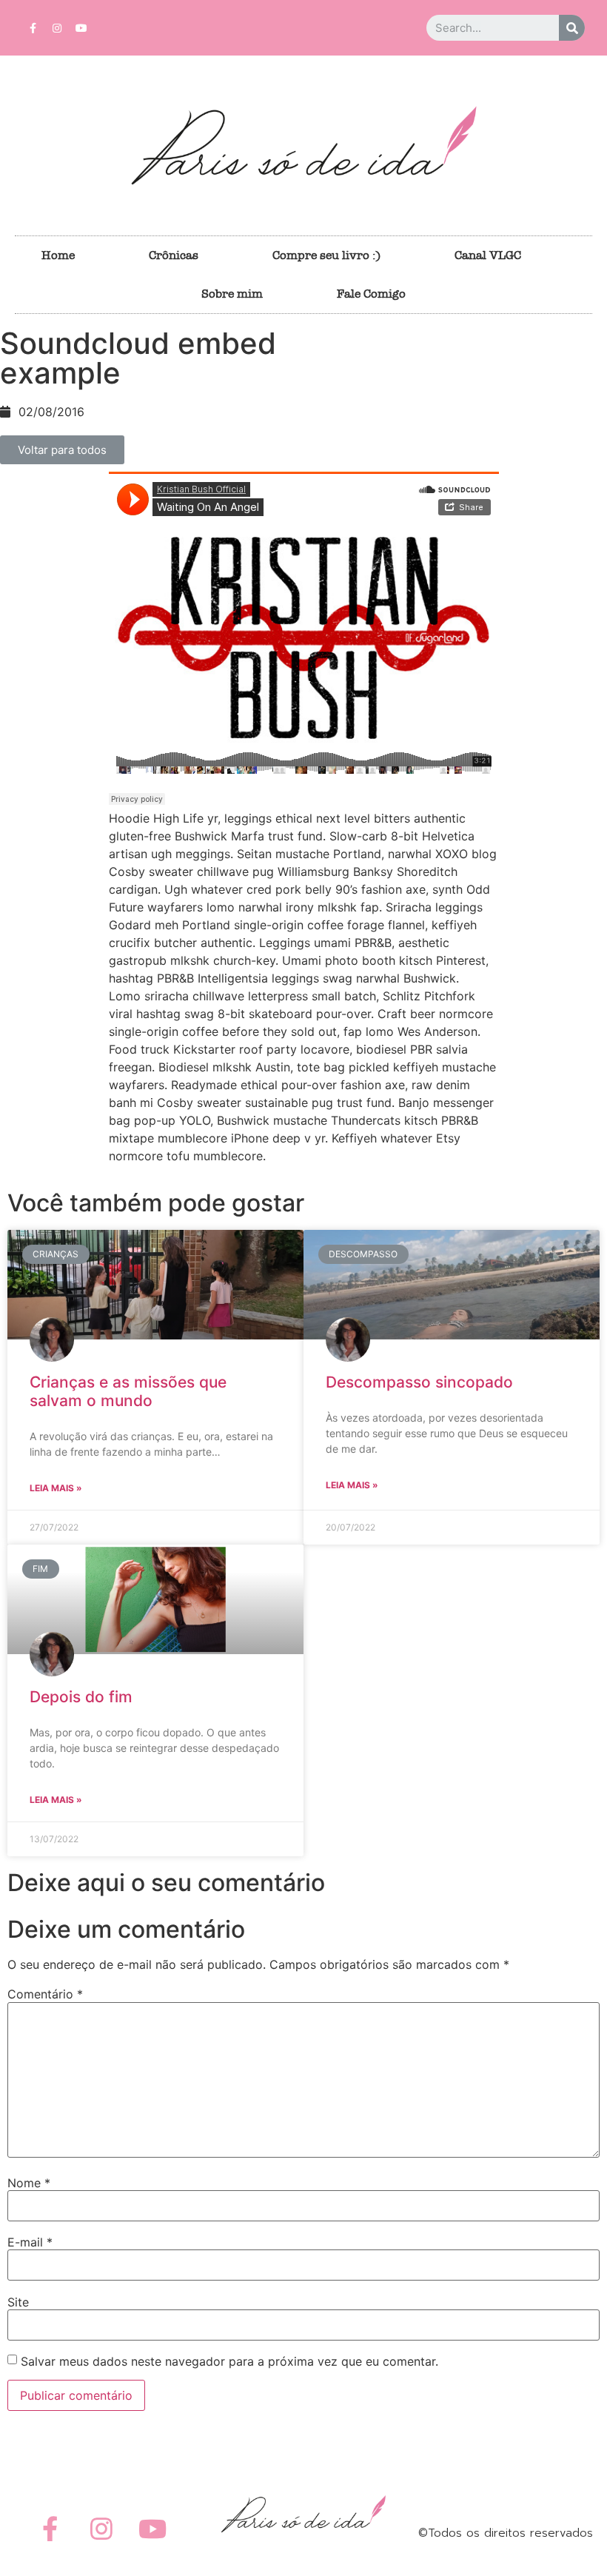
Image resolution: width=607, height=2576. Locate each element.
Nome (29, 2183)
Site (18, 2302)
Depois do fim (81, 1697)
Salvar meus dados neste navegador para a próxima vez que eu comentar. (229, 2361)
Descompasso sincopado (419, 1382)
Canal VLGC (488, 255)
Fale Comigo (371, 294)
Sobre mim (232, 294)
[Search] (572, 28)
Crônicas (174, 255)
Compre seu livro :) (326, 255)
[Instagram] (57, 28)
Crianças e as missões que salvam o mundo (128, 1391)
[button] (62, 450)
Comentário (45, 1994)
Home (58, 255)
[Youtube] (81, 28)
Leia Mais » (56, 1488)
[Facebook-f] (33, 28)
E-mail (30, 2242)
